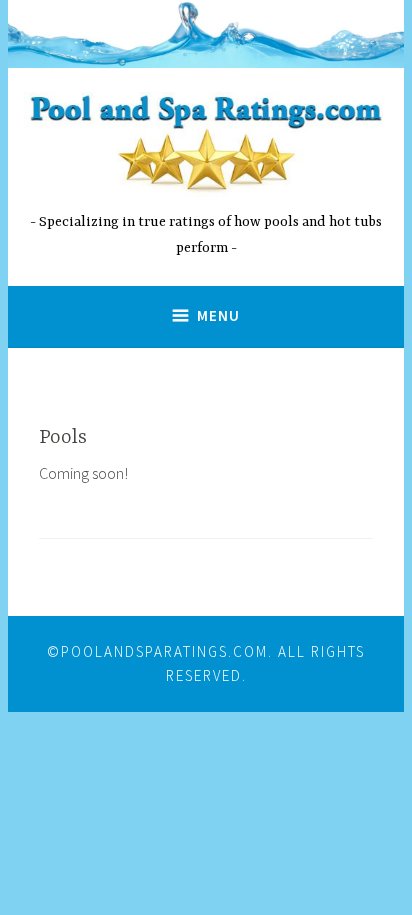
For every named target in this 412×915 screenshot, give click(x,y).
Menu (218, 315)
